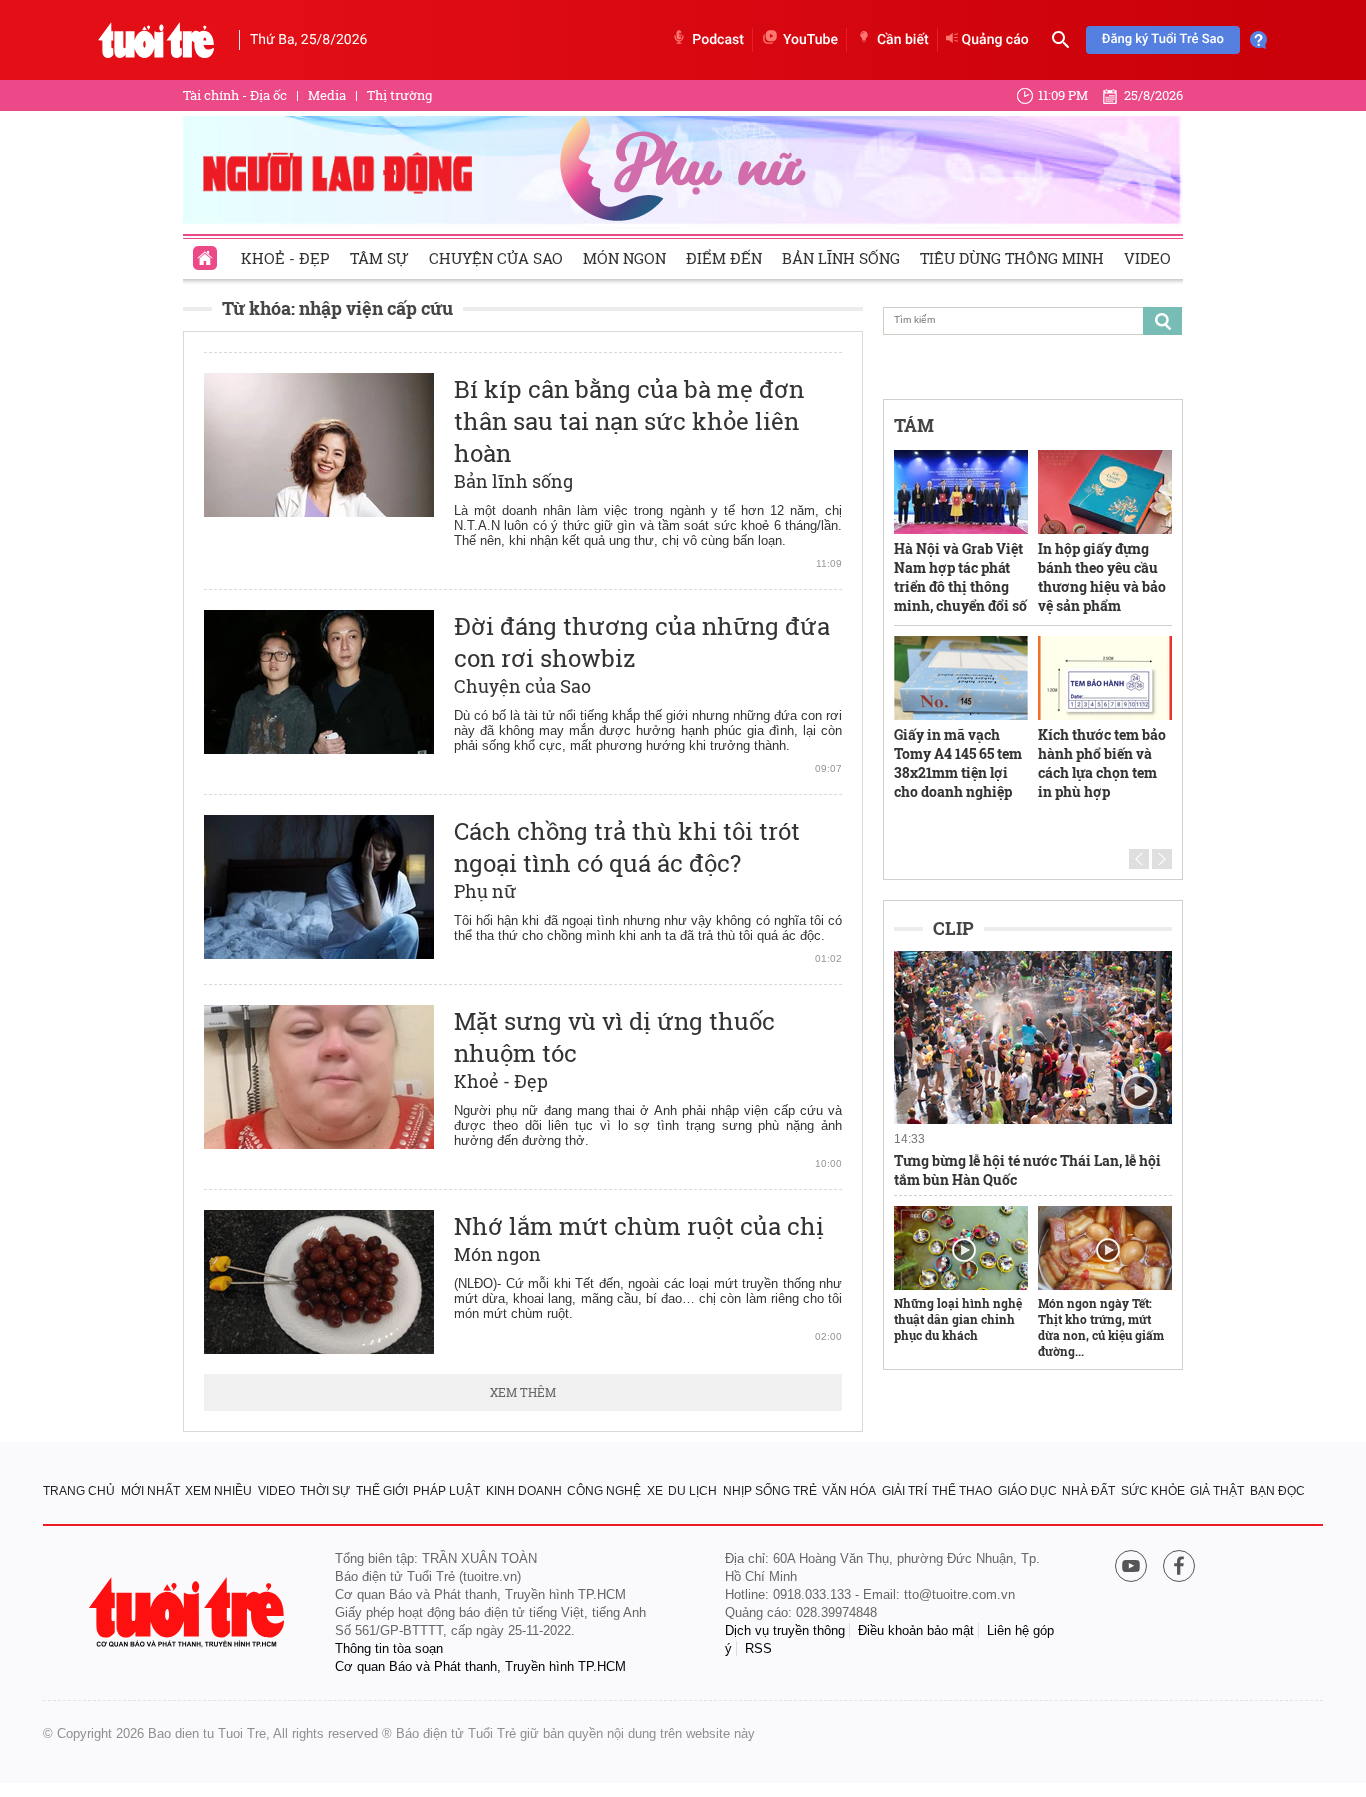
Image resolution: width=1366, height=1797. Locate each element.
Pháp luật (446, 1491)
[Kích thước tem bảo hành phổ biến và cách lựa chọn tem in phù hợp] (1105, 678)
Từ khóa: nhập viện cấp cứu (337, 308)
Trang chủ (79, 1491)
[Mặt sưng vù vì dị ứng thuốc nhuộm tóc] (319, 1077)
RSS (758, 1648)
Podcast (718, 40)
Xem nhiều (218, 1491)
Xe (655, 1491)
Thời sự (325, 1491)
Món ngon (624, 258)
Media (327, 95)
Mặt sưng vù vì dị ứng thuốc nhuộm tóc (614, 1037)
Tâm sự (379, 258)
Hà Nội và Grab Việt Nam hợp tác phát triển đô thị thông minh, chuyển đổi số (960, 577)
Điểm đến (724, 258)
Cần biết (903, 40)
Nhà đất (1088, 1491)
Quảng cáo (995, 40)
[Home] (207, 252)
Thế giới (382, 1491)
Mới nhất (150, 1491)
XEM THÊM (523, 1392)
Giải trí (904, 1491)
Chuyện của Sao (496, 258)
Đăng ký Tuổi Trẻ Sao (1163, 39)
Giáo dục (1027, 1491)
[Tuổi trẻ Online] (189, 1612)
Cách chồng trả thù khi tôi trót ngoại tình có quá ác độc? (627, 847)
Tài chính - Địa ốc (235, 95)
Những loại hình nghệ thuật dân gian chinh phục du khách (958, 1319)
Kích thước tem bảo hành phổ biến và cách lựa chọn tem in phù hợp (1102, 763)
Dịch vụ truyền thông (785, 1630)
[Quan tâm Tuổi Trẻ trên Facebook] (1179, 1567)
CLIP (953, 928)
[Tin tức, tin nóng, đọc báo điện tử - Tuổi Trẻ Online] (156, 40)
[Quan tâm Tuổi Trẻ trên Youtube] (1131, 1567)
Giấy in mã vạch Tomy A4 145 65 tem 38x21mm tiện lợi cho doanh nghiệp (958, 763)
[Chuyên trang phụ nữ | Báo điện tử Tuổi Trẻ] (683, 169)
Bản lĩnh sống (841, 258)
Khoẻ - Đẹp (285, 258)
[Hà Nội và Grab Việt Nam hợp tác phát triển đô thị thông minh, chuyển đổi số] (961, 492)
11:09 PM (1063, 95)
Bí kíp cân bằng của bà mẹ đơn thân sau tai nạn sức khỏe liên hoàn (629, 421)
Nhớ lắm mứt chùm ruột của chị (639, 1226)
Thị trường (399, 95)
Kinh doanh (524, 1491)
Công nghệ (604, 1491)
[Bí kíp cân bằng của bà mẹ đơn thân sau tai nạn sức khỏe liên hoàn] (319, 445)
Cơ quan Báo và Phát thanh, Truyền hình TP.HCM (480, 1666)
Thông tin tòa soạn (389, 1648)
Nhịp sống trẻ (770, 1491)
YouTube (810, 40)
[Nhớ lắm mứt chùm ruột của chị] (319, 1282)
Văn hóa (849, 1491)
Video (1147, 258)
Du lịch (692, 1491)
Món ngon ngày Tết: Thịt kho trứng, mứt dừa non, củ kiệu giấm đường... (1101, 1327)
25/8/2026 (1153, 95)
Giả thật (1217, 1491)
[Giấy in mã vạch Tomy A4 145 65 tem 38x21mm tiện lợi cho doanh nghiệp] (961, 678)
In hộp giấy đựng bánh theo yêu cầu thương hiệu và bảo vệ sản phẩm (1102, 577)
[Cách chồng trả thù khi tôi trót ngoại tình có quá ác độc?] (319, 887)
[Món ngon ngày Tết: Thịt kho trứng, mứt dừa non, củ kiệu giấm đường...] (1105, 1248)
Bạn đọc (1277, 1491)
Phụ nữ (485, 891)
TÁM (914, 425)
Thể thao (962, 1491)
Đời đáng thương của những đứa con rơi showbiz (642, 642)
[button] (1139, 859)
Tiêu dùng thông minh (1012, 258)
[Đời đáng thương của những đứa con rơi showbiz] (319, 682)
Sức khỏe (1153, 1491)
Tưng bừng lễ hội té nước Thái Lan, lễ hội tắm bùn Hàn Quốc (1027, 1170)
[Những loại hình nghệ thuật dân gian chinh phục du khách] (961, 1248)
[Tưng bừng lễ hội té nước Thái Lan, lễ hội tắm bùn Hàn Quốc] (1033, 1038)
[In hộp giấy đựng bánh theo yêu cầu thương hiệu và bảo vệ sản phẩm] (1105, 492)
